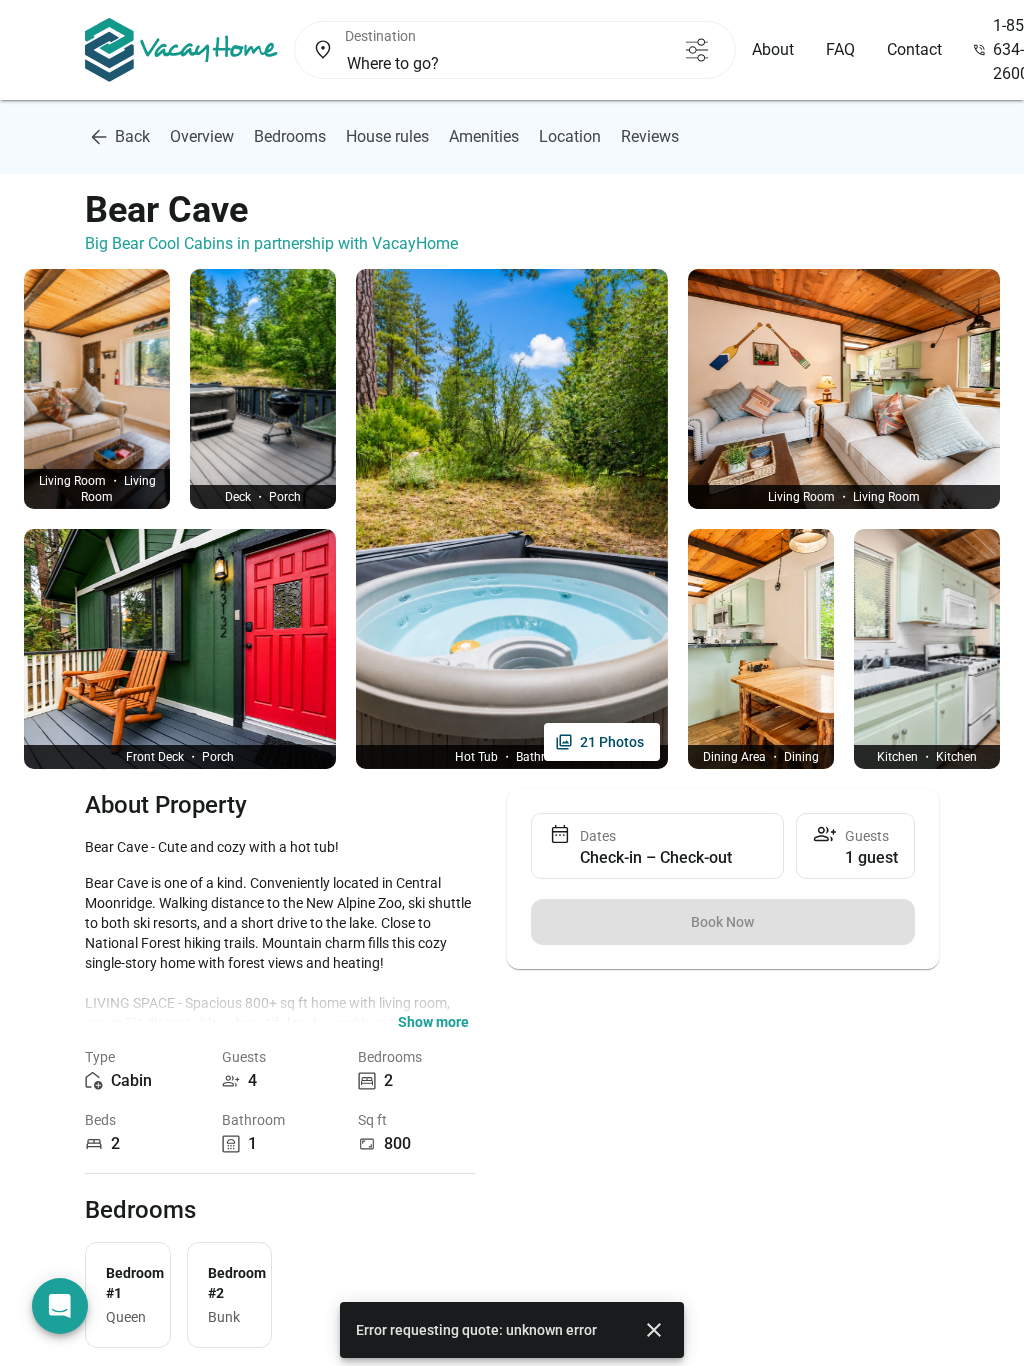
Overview (202, 136)
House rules (387, 136)
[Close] (654, 1330)
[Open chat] (60, 1306)
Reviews (650, 136)
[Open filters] (697, 50)
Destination (380, 36)
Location (570, 136)
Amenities (484, 136)
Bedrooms (290, 136)
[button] (433, 1022)
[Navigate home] (181, 50)
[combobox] (505, 64)
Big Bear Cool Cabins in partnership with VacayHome (271, 243)
